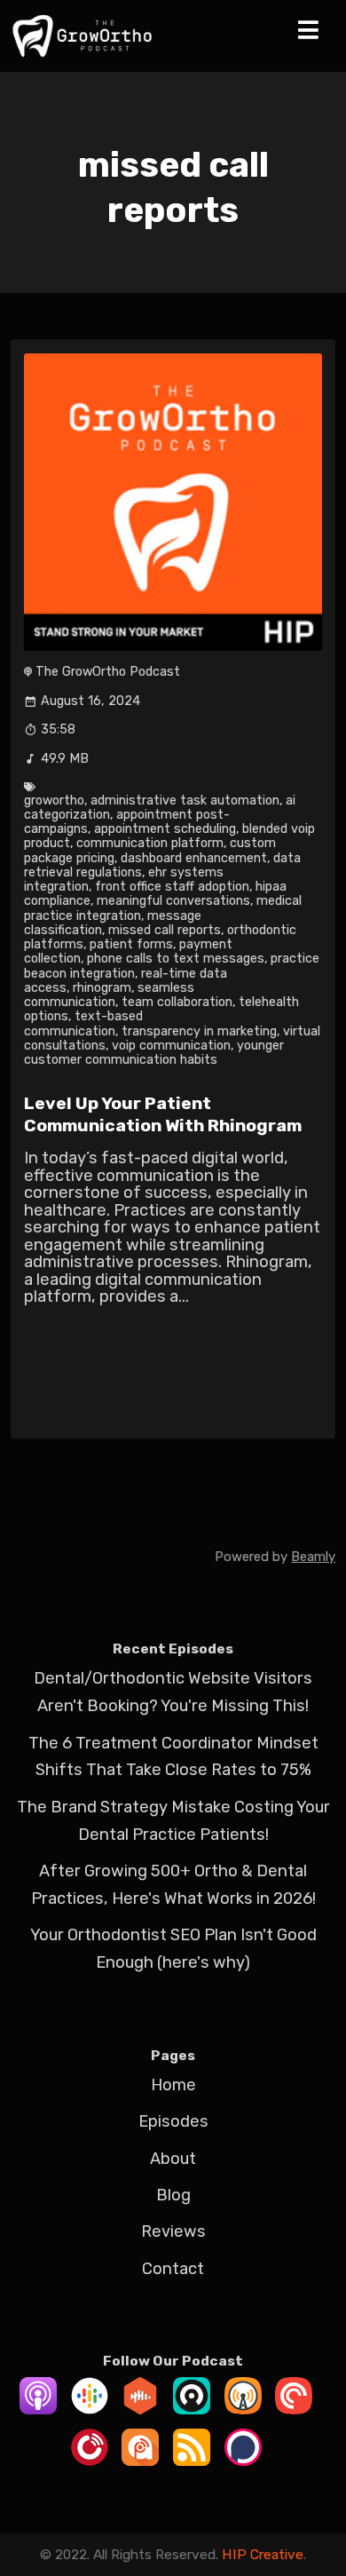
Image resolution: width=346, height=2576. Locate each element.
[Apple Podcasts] (38, 2409)
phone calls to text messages (176, 959)
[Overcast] (243, 2409)
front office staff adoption (172, 887)
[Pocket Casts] (294, 2409)
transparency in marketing (199, 1031)
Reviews (173, 2231)
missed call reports (165, 930)
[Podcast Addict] (140, 2461)
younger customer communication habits (153, 1053)
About (173, 2159)
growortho (54, 801)
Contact (173, 2269)
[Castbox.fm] (140, 2409)
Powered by (275, 1557)
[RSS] (192, 2461)
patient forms (131, 944)
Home (173, 2085)
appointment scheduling (165, 829)
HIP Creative (263, 2554)
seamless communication (109, 995)
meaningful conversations (173, 901)
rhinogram (102, 988)
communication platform (150, 843)
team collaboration (177, 1002)
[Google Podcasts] (90, 2409)
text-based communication (83, 1023)
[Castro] (192, 2409)
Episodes (173, 2121)
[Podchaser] (243, 2461)
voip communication (171, 1046)
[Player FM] (90, 2461)
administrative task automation (185, 801)
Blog (173, 2195)
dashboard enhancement (194, 858)
